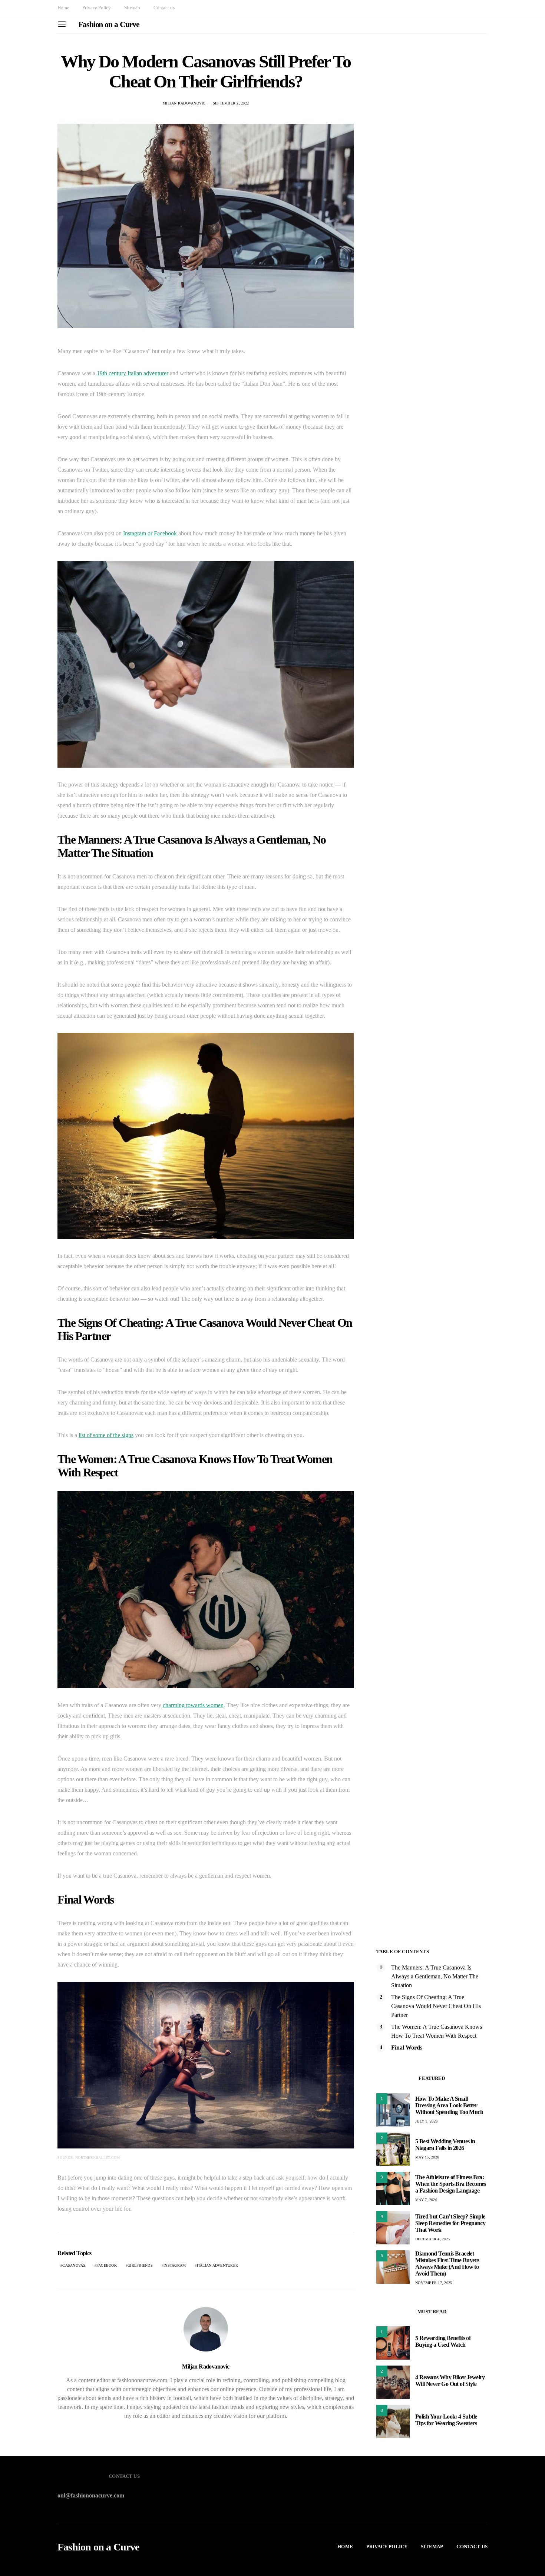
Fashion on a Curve (109, 24)
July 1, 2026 (426, 2121)
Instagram (175, 2265)
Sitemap (132, 8)
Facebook (107, 2265)
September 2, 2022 (231, 103)
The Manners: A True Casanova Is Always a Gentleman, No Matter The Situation (435, 1976)
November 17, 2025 (434, 2283)
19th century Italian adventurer (133, 373)
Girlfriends (140, 2265)
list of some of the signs (106, 1435)
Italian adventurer (218, 2265)
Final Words (407, 2047)
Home (63, 8)
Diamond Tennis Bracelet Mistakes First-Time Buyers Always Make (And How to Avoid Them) (447, 2263)
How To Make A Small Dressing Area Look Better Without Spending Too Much (449, 2105)
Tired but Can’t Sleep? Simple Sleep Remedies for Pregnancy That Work (450, 2223)
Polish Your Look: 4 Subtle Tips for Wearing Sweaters (446, 2420)
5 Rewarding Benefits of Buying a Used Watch (443, 2341)
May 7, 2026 (426, 2200)
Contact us (164, 8)
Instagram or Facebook (150, 533)
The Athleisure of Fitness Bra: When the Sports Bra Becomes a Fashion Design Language (451, 2184)
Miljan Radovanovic (184, 103)
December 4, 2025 (432, 2239)
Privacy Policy (97, 8)
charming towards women (193, 1705)
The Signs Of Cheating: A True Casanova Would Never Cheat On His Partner (436, 2006)
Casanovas (74, 2265)
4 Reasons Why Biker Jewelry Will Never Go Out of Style (450, 2381)
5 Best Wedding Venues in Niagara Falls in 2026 (445, 2145)
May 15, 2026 (427, 2157)
